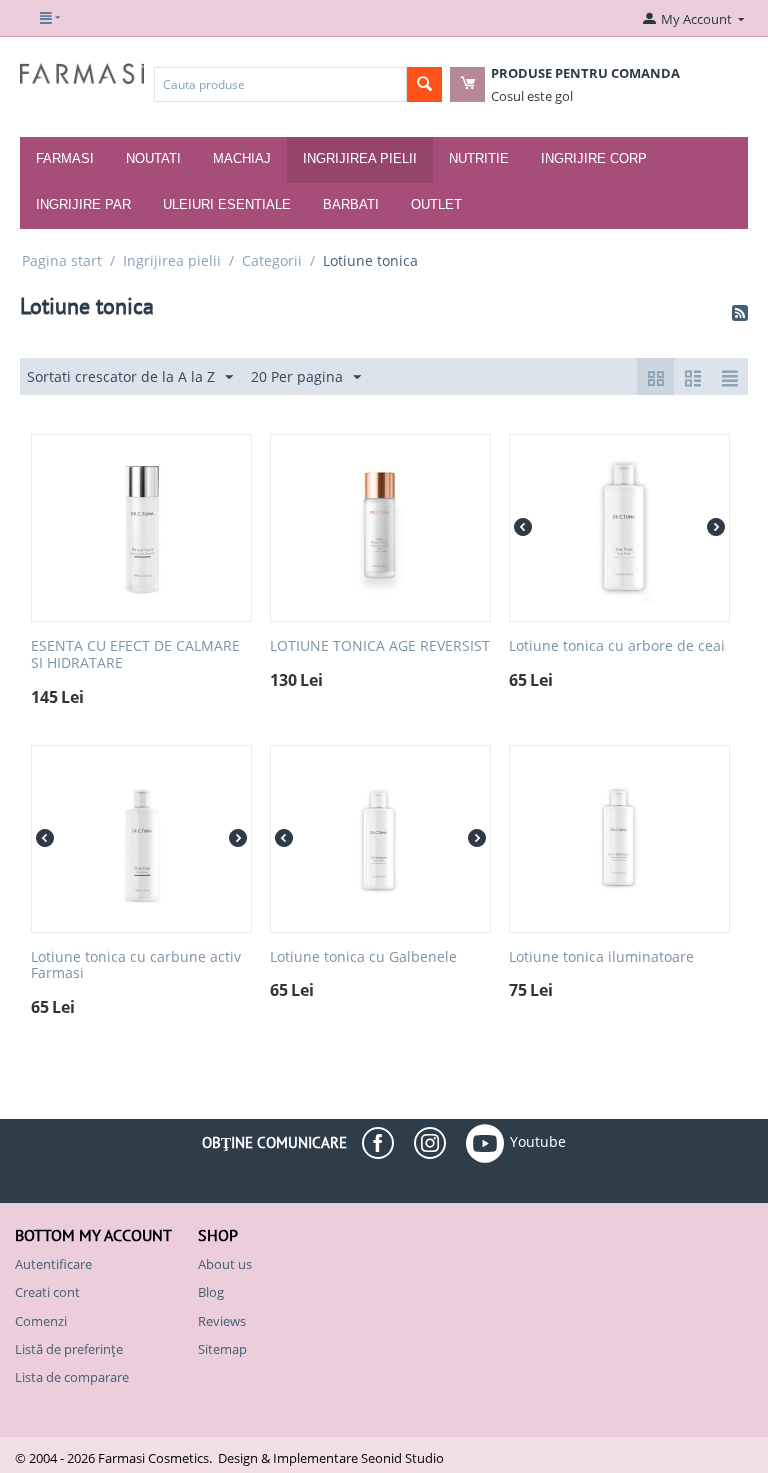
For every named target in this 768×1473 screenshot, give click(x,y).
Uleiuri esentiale (227, 204)
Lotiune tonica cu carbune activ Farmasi (136, 966)
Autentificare (53, 1264)
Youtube (538, 1141)
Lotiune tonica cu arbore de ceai (617, 646)
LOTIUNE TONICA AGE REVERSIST (380, 646)
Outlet (436, 204)
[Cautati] (424, 84)
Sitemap (222, 1349)
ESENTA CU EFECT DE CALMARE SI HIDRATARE (135, 655)
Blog (211, 1292)
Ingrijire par (83, 204)
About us (225, 1264)
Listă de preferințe (69, 1349)
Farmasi (65, 158)
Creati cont (47, 1292)
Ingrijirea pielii (360, 158)
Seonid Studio (402, 1458)
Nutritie (479, 158)
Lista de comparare (72, 1377)
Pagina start (62, 260)
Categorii (272, 260)
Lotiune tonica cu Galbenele (363, 957)
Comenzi (41, 1321)
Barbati (351, 204)
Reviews (222, 1321)
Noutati (153, 158)
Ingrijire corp (594, 158)
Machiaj (242, 158)
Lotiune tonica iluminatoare (601, 957)
